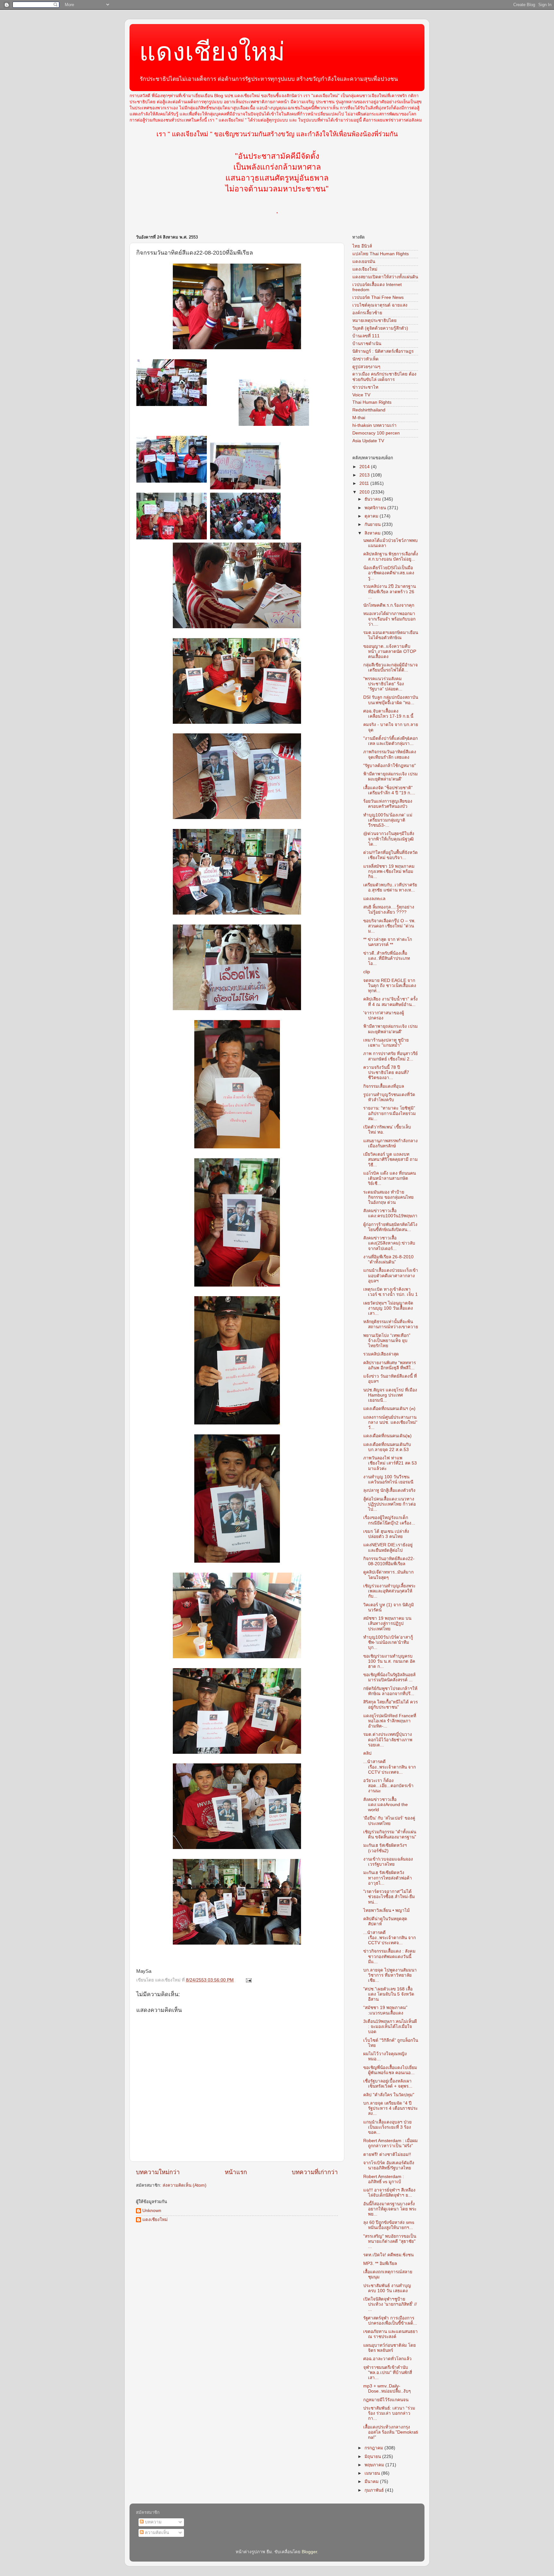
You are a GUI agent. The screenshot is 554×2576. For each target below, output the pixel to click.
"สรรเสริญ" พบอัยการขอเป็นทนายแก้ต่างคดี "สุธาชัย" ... (390, 2241)
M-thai (359, 418)
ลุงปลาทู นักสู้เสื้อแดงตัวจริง (389, 1490)
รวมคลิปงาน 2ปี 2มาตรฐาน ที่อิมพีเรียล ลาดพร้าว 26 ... (390, 591)
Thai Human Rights (372, 402)
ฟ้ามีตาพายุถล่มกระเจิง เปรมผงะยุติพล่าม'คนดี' (390, 777)
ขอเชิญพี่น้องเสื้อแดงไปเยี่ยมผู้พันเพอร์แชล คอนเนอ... (390, 2070)
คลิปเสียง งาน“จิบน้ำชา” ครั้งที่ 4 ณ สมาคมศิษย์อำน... (390, 1002)
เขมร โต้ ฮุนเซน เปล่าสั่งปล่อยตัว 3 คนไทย (386, 1534)
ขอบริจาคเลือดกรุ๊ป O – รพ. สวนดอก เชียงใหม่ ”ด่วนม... (389, 926)
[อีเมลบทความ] (248, 1980)
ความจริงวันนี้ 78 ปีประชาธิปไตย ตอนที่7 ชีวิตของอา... (386, 1073)
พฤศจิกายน (376, 508)
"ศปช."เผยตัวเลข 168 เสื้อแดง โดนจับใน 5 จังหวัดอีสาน (389, 1994)
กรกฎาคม (374, 2448)
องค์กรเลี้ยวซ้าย (367, 313)
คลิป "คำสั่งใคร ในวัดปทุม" (389, 2095)
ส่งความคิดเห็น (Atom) (185, 2185)
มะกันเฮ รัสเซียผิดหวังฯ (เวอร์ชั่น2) (385, 1848)
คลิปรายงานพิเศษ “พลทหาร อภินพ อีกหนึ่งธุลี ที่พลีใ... (390, 1365)
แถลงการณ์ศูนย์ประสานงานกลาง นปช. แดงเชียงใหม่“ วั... (390, 1422)
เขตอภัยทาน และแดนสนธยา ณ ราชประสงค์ (390, 2334)
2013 (365, 475)
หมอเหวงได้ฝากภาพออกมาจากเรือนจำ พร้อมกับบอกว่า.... (389, 619)
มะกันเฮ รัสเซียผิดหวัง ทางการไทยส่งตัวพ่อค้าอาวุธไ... (388, 1878)
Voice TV (361, 395)
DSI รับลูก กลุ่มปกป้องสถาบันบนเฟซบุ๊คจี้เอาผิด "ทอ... (391, 700)
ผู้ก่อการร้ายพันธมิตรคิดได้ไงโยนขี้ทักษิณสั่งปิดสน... (390, 1227)
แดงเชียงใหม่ (212, 52)
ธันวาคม (373, 499)
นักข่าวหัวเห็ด (365, 359)
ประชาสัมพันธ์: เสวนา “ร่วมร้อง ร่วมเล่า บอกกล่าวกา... (389, 2413)
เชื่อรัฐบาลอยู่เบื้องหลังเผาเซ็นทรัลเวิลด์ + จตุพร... (388, 2084)
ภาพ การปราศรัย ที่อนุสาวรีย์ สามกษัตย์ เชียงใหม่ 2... (390, 1056)
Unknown (152, 2211)
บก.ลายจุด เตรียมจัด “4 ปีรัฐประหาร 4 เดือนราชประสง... (390, 2108)
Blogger (309, 2552)
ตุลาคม (372, 516)
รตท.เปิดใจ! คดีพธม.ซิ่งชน (388, 2255)
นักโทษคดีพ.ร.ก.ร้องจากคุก (389, 605)
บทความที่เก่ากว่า (315, 2172)
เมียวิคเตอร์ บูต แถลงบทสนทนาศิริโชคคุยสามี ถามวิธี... (390, 1159)
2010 (365, 492)
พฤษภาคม (375, 2465)
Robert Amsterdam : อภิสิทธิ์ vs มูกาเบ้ (384, 2179)
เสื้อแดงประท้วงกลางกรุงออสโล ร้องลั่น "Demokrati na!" (391, 2432)
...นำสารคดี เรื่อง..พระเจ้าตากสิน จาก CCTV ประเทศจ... (390, 1767)
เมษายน (373, 2473)
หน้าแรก (236, 2172)
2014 (365, 467)
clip (367, 972)
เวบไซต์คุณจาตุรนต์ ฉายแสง (380, 305)
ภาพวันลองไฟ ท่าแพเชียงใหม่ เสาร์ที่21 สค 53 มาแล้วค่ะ (390, 1463)
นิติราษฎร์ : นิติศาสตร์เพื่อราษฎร (383, 351)
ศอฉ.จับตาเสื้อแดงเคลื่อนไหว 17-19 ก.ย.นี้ (388, 714)
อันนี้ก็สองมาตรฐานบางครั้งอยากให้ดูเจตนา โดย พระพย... (390, 2209)
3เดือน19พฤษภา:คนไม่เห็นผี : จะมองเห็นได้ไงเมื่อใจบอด (390, 2027)
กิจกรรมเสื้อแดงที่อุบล (384, 1086)
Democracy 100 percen (376, 433)
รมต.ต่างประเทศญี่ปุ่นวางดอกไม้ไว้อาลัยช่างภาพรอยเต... (388, 1740)
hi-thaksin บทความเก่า (374, 425)
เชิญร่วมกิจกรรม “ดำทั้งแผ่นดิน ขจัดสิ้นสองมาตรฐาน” (390, 1834)
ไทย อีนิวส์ (362, 246)
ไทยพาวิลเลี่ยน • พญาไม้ (386, 1910)
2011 (365, 483)
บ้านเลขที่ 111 (366, 336)
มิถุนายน (373, 2457)
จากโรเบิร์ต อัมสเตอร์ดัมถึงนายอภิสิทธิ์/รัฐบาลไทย (389, 2165)
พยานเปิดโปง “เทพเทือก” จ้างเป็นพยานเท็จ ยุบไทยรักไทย (387, 1341)
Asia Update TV (368, 441)
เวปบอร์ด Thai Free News (378, 297)
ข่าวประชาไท (365, 387)
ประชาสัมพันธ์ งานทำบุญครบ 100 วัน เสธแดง (387, 2288)
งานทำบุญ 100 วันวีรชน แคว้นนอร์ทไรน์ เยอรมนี (388, 1479)
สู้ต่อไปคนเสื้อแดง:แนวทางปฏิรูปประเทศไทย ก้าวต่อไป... (390, 1504)
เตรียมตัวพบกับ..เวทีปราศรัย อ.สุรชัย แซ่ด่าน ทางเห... (390, 887)
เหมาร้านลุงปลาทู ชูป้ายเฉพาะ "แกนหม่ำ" (386, 1043)
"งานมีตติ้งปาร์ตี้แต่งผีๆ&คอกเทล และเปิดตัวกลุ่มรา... (390, 741)
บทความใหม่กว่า (158, 2172)
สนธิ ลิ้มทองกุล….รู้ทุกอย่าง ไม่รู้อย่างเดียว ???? (389, 910)
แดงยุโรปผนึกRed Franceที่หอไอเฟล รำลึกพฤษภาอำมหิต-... (390, 1721)
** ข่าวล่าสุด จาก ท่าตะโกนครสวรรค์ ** (388, 942)
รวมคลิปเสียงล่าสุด (381, 1354)
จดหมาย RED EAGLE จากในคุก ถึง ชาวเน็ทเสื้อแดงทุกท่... (390, 986)
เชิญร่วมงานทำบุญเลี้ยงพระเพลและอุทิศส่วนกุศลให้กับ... (389, 1591)
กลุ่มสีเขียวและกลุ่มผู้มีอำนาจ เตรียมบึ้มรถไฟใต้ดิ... (390, 667)
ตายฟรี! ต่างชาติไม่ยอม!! (387, 2154)
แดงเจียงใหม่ (365, 269)
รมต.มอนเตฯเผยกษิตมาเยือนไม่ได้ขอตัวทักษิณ (391, 635)
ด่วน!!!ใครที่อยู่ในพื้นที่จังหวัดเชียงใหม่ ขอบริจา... (390, 855)
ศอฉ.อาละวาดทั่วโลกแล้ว (387, 2359)
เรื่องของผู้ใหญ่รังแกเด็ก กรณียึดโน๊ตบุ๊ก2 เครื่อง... (389, 1520)
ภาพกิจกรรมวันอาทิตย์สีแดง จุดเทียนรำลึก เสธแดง (390, 754)
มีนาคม (372, 2482)
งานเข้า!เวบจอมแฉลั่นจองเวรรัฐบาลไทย (388, 1862)
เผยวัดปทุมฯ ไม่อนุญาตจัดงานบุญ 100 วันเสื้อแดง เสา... (388, 1308)
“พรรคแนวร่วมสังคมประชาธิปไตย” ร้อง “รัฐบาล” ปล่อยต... (384, 684)
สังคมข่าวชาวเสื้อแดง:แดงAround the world (386, 1805)
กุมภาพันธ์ (375, 2490)
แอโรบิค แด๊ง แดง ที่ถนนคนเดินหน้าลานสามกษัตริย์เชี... (390, 1178)
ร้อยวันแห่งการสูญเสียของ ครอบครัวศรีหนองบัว (388, 804)
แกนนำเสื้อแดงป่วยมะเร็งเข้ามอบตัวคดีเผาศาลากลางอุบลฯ (391, 1275)
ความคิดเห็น (156, 2533)
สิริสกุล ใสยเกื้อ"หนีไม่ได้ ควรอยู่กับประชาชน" (390, 1705)
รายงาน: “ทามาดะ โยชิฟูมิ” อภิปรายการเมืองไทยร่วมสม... (390, 1113)
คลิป (367, 1753)
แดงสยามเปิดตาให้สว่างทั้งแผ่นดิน (385, 277)
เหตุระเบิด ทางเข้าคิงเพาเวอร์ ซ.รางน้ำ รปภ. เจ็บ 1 (390, 1292)
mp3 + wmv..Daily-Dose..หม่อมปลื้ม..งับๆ (387, 2389)
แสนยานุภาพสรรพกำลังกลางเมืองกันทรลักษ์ (390, 1143)
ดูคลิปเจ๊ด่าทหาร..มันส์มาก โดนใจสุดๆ (388, 1575)
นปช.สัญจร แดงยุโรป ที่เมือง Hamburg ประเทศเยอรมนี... (390, 1395)
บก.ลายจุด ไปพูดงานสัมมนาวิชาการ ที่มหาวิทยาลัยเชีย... (390, 1975)
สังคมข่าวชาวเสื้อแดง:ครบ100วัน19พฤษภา (390, 1213)
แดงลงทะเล (374, 899)
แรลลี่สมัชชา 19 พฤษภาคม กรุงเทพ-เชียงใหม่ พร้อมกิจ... (389, 871)
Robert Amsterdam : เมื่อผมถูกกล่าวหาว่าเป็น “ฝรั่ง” (390, 2143)
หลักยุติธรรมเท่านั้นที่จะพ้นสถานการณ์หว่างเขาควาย (391, 1324)
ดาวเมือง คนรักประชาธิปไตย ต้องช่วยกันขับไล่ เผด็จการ (384, 377)
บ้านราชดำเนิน (367, 344)
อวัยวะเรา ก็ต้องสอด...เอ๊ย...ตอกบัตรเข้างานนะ (388, 1786)
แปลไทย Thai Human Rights (381, 254)
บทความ (153, 2522)
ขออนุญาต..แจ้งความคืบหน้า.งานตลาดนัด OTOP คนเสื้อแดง (390, 651)
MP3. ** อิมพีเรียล (380, 2264)
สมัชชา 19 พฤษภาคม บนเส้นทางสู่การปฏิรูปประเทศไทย (387, 1623)
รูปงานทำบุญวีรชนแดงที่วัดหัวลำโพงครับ (389, 1097)
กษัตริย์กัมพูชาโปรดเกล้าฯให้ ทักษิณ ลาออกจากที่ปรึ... (390, 1691)
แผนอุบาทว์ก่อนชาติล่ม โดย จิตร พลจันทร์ (390, 2348)
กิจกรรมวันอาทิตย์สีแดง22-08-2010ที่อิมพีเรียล (389, 1561)
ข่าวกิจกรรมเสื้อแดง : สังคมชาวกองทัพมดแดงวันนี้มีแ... (389, 1956)
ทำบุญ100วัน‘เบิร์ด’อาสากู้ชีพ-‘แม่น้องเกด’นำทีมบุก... (388, 1642)
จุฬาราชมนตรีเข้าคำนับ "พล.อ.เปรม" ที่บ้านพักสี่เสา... (388, 2373)
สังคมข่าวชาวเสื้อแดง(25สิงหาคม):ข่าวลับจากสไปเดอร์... (389, 1243)
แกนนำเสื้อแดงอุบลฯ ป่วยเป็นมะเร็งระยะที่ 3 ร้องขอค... (387, 2127)
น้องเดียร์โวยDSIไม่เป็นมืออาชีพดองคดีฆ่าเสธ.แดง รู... (389, 573)
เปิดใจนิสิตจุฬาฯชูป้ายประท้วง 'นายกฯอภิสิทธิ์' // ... (390, 2304)
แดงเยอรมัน (364, 262)
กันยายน (373, 524)
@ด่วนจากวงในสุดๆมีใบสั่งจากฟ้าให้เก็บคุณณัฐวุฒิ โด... (389, 839)
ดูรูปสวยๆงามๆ (366, 367)
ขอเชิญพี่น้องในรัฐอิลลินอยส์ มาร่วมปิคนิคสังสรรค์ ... (389, 1677)
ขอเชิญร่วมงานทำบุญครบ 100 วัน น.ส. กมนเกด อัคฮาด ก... (389, 1661)
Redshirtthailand (369, 410)
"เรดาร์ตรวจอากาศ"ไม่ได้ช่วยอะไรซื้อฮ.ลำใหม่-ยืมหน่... (389, 1897)
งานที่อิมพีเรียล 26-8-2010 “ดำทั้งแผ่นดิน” (388, 1259)
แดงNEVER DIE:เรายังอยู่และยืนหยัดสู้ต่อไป (388, 1547)
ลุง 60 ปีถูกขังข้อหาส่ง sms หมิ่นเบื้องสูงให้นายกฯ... (389, 2225)
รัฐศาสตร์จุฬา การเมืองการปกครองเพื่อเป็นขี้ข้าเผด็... (390, 2321)
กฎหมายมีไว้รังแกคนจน (386, 2400)
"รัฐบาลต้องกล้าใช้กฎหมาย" (390, 766)
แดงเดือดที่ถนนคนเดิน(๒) (387, 1436)
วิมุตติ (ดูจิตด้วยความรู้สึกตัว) (380, 328)
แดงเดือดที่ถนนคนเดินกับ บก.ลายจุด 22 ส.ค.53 (387, 1447)
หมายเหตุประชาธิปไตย (374, 321)
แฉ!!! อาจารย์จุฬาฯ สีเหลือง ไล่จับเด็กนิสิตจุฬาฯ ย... (389, 2193)
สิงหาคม (373, 533)
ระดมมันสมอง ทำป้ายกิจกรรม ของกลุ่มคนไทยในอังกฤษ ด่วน (388, 1197)
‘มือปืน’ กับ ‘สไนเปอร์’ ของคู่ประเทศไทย (389, 1821)
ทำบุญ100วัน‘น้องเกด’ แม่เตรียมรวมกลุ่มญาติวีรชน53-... (388, 820)
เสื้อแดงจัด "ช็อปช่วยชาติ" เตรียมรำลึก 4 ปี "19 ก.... (389, 790)
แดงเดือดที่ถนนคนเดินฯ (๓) (389, 1409)
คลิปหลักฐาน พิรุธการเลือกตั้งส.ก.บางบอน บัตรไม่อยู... (391, 557)
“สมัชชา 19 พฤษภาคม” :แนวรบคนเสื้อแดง (385, 2010)
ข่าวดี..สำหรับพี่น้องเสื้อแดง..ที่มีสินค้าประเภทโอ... (387, 958)
